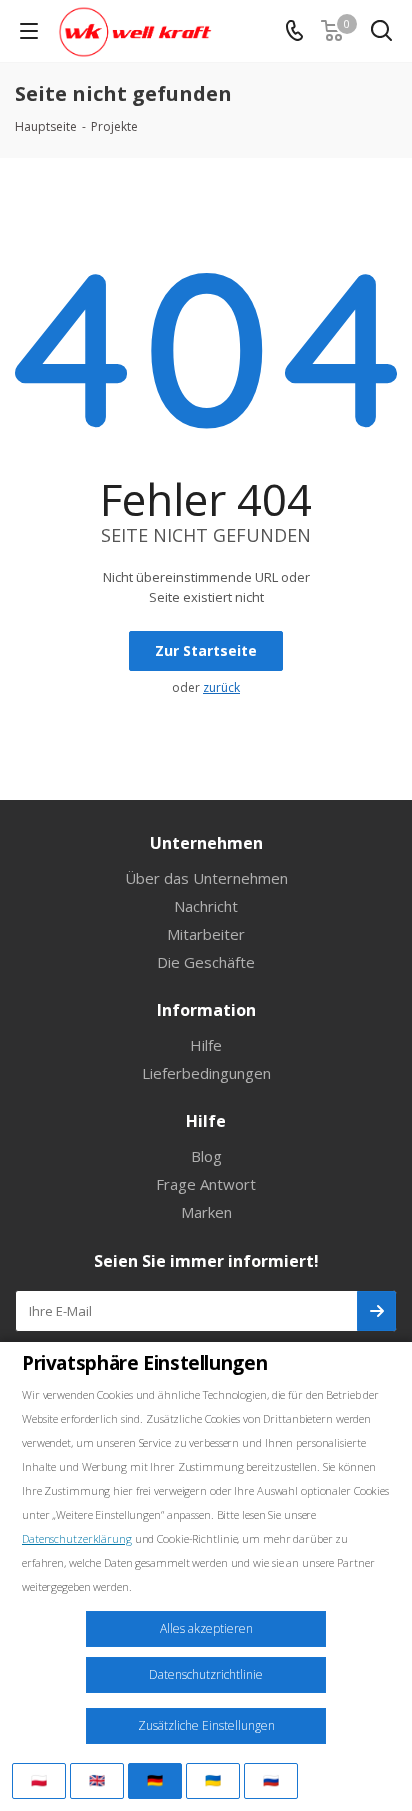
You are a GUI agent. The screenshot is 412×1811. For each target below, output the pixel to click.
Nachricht (206, 906)
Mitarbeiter (206, 934)
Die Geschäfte (206, 962)
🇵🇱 (39, 1780)
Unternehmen (206, 843)
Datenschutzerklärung (77, 1538)
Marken (206, 1212)
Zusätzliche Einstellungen (206, 1725)
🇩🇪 (155, 1780)
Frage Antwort (206, 1184)
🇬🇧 (97, 1780)
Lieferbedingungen (206, 1073)
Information (206, 1010)
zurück (221, 687)
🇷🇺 (271, 1780)
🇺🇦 (213, 1780)
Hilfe (206, 1045)
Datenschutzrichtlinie (206, 1674)
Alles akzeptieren (206, 1628)
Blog (206, 1156)
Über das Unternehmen (206, 878)
